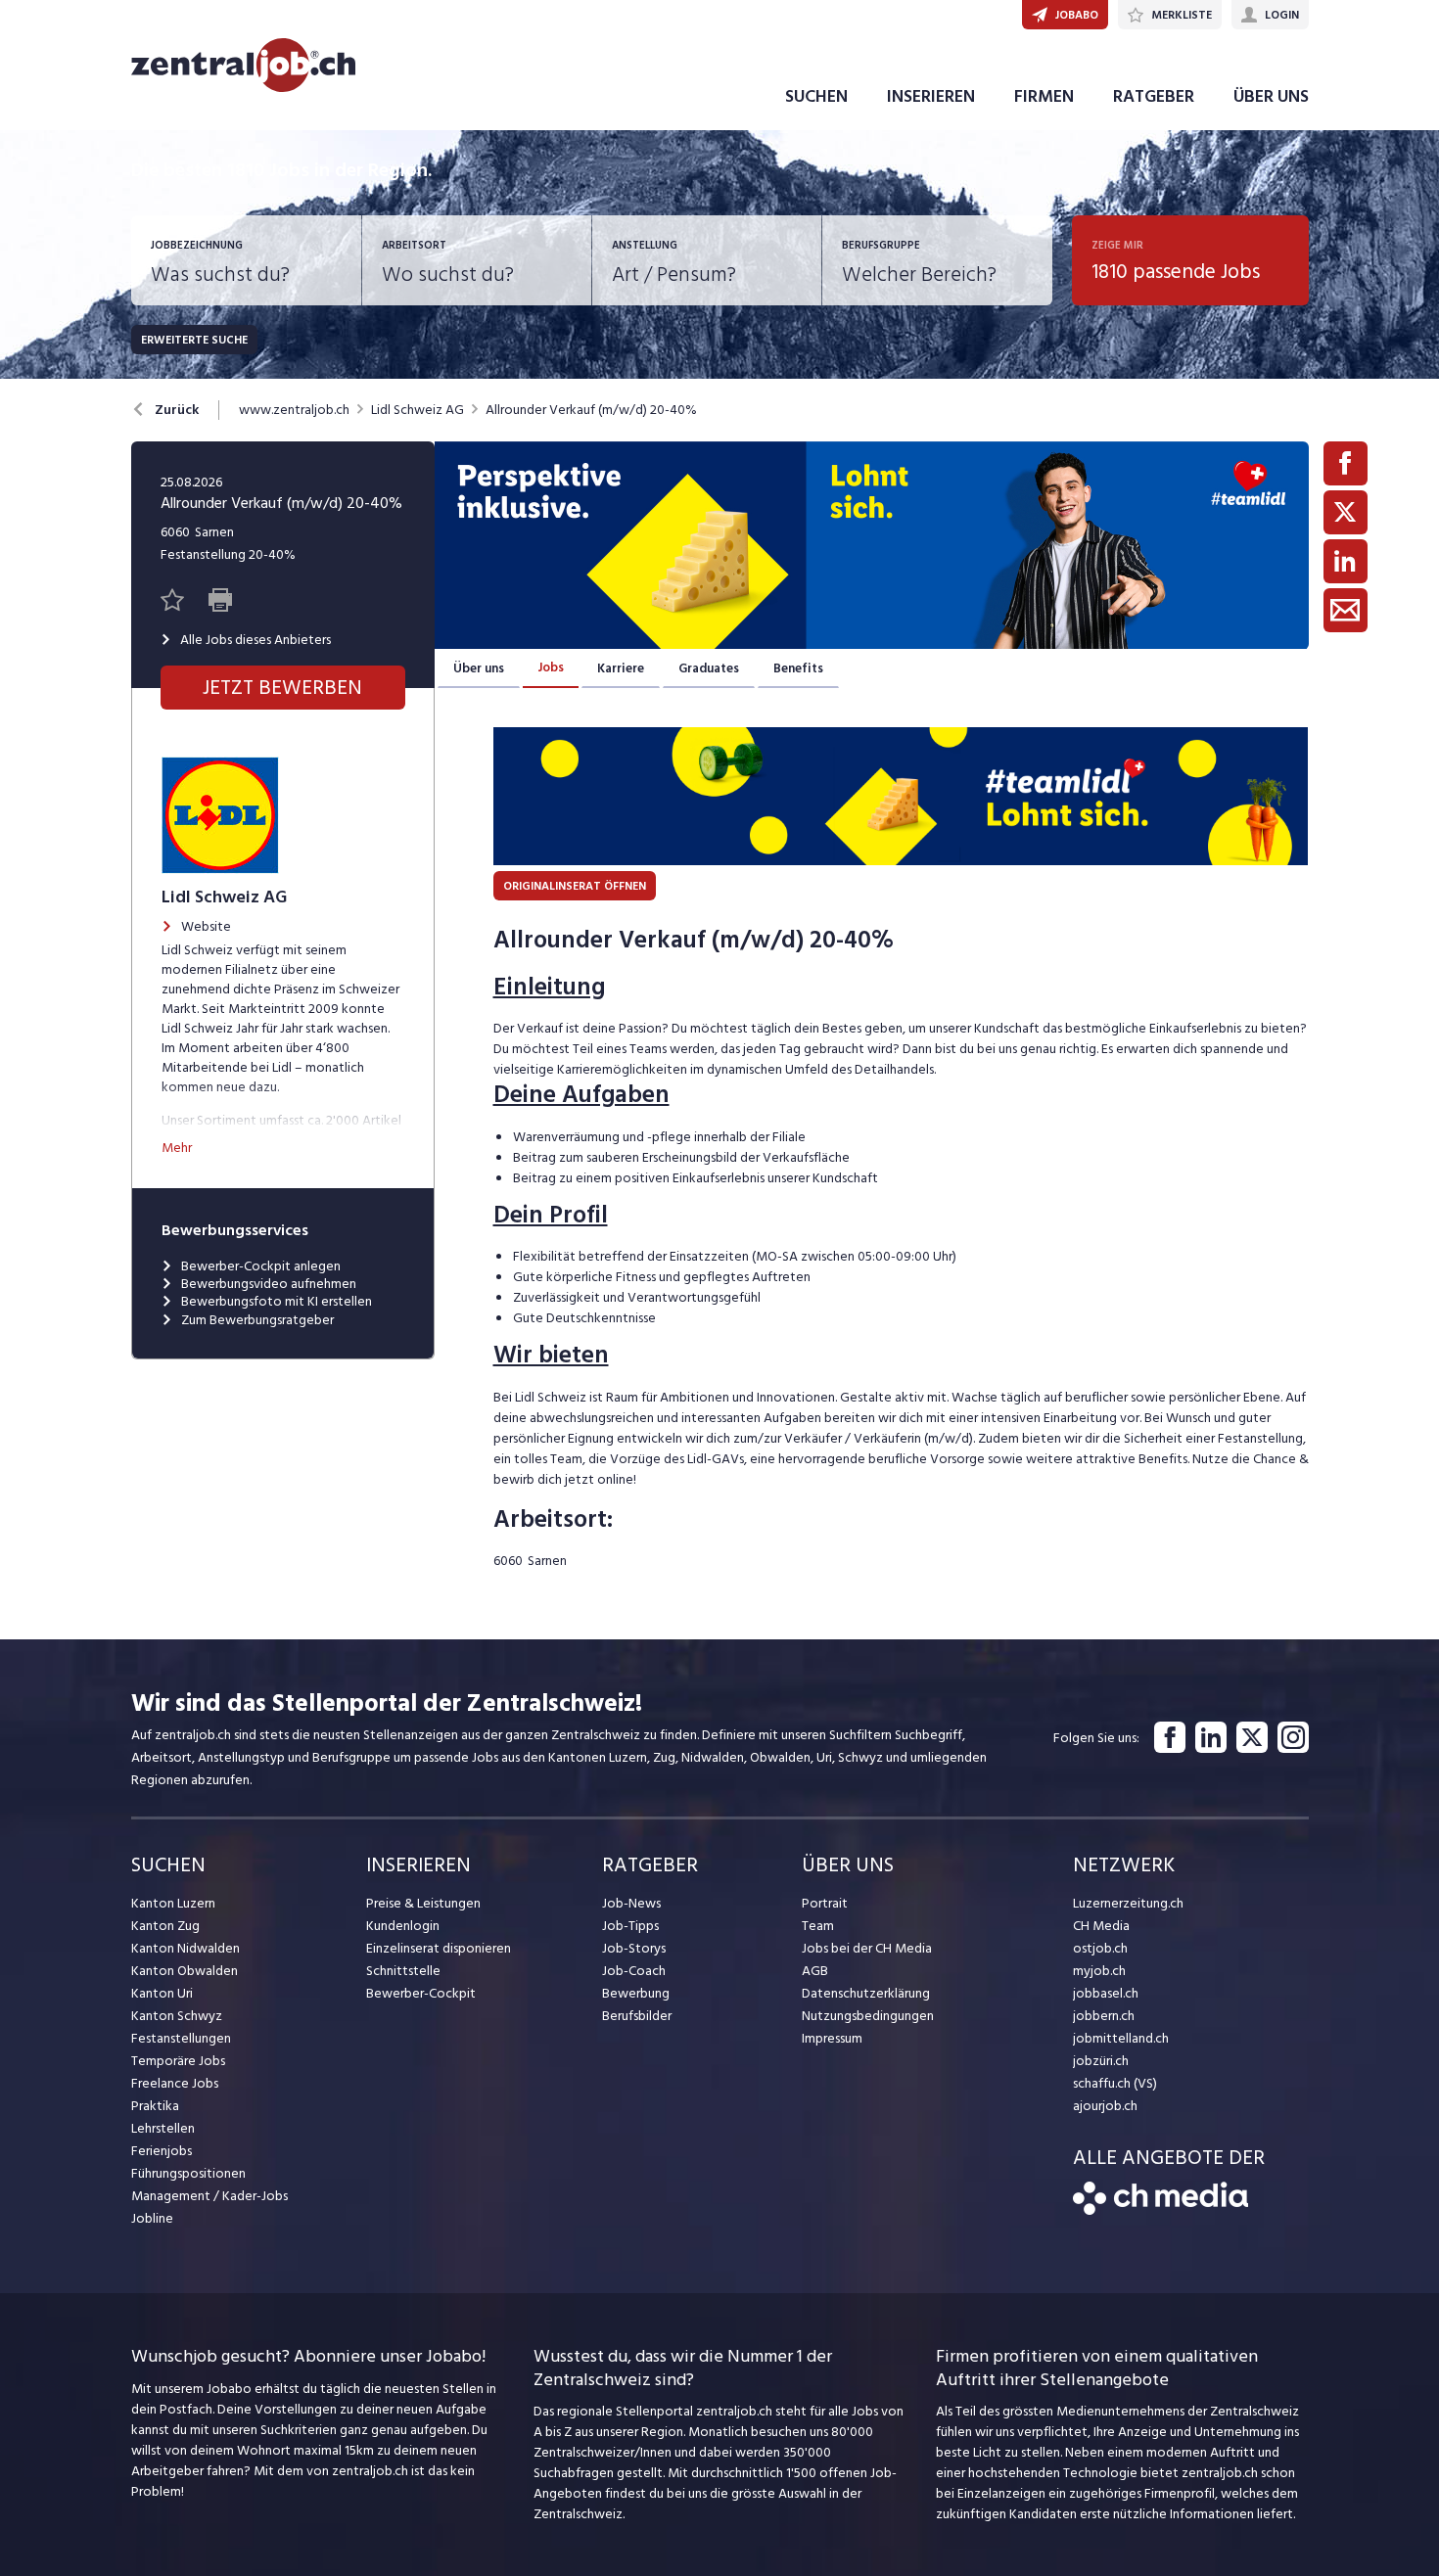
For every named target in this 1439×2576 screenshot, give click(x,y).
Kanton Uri (162, 1993)
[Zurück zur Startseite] (1160, 2210)
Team (818, 1926)
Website (206, 927)
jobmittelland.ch (1121, 2038)
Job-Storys (634, 1948)
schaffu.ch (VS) (1115, 2083)
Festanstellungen (181, 2038)
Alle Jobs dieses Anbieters (255, 640)
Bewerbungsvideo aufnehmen (269, 1284)
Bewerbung (636, 1993)
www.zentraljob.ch (294, 410)
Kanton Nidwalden (186, 1948)
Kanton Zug (165, 1926)
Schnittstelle (403, 1971)
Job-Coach (634, 1971)
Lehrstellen (163, 2128)
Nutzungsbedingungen (868, 2016)
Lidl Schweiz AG (418, 410)
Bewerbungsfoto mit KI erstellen (277, 1302)
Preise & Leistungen (423, 1903)
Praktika (155, 2106)
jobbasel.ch (1106, 1993)
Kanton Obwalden (185, 1971)
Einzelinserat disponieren (439, 1948)
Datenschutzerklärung (866, 1993)
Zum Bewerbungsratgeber (257, 1320)
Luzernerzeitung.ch (1128, 1903)
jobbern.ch (1104, 2016)
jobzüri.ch (1101, 2061)
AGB (815, 1971)
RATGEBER (1154, 96)
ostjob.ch (1100, 1948)
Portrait (825, 1903)
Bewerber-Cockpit (421, 1993)
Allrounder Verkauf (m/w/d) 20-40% (591, 410)
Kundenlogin (403, 1926)
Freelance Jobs (175, 2083)
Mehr (177, 1148)
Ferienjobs (162, 2151)
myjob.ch (1099, 1971)
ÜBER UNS (1271, 96)
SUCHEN (816, 96)
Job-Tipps (630, 1926)
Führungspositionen (188, 2173)
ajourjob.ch (1105, 2106)
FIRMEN (1044, 96)
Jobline (152, 2218)
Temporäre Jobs (178, 2061)
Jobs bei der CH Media (867, 1948)
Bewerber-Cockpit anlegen (261, 1266)
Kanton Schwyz (177, 2016)
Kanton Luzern (173, 1903)
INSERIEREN (931, 96)
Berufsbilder (637, 2016)
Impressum (832, 2038)
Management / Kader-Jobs (209, 2196)
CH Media (1101, 1926)
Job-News (631, 1903)
